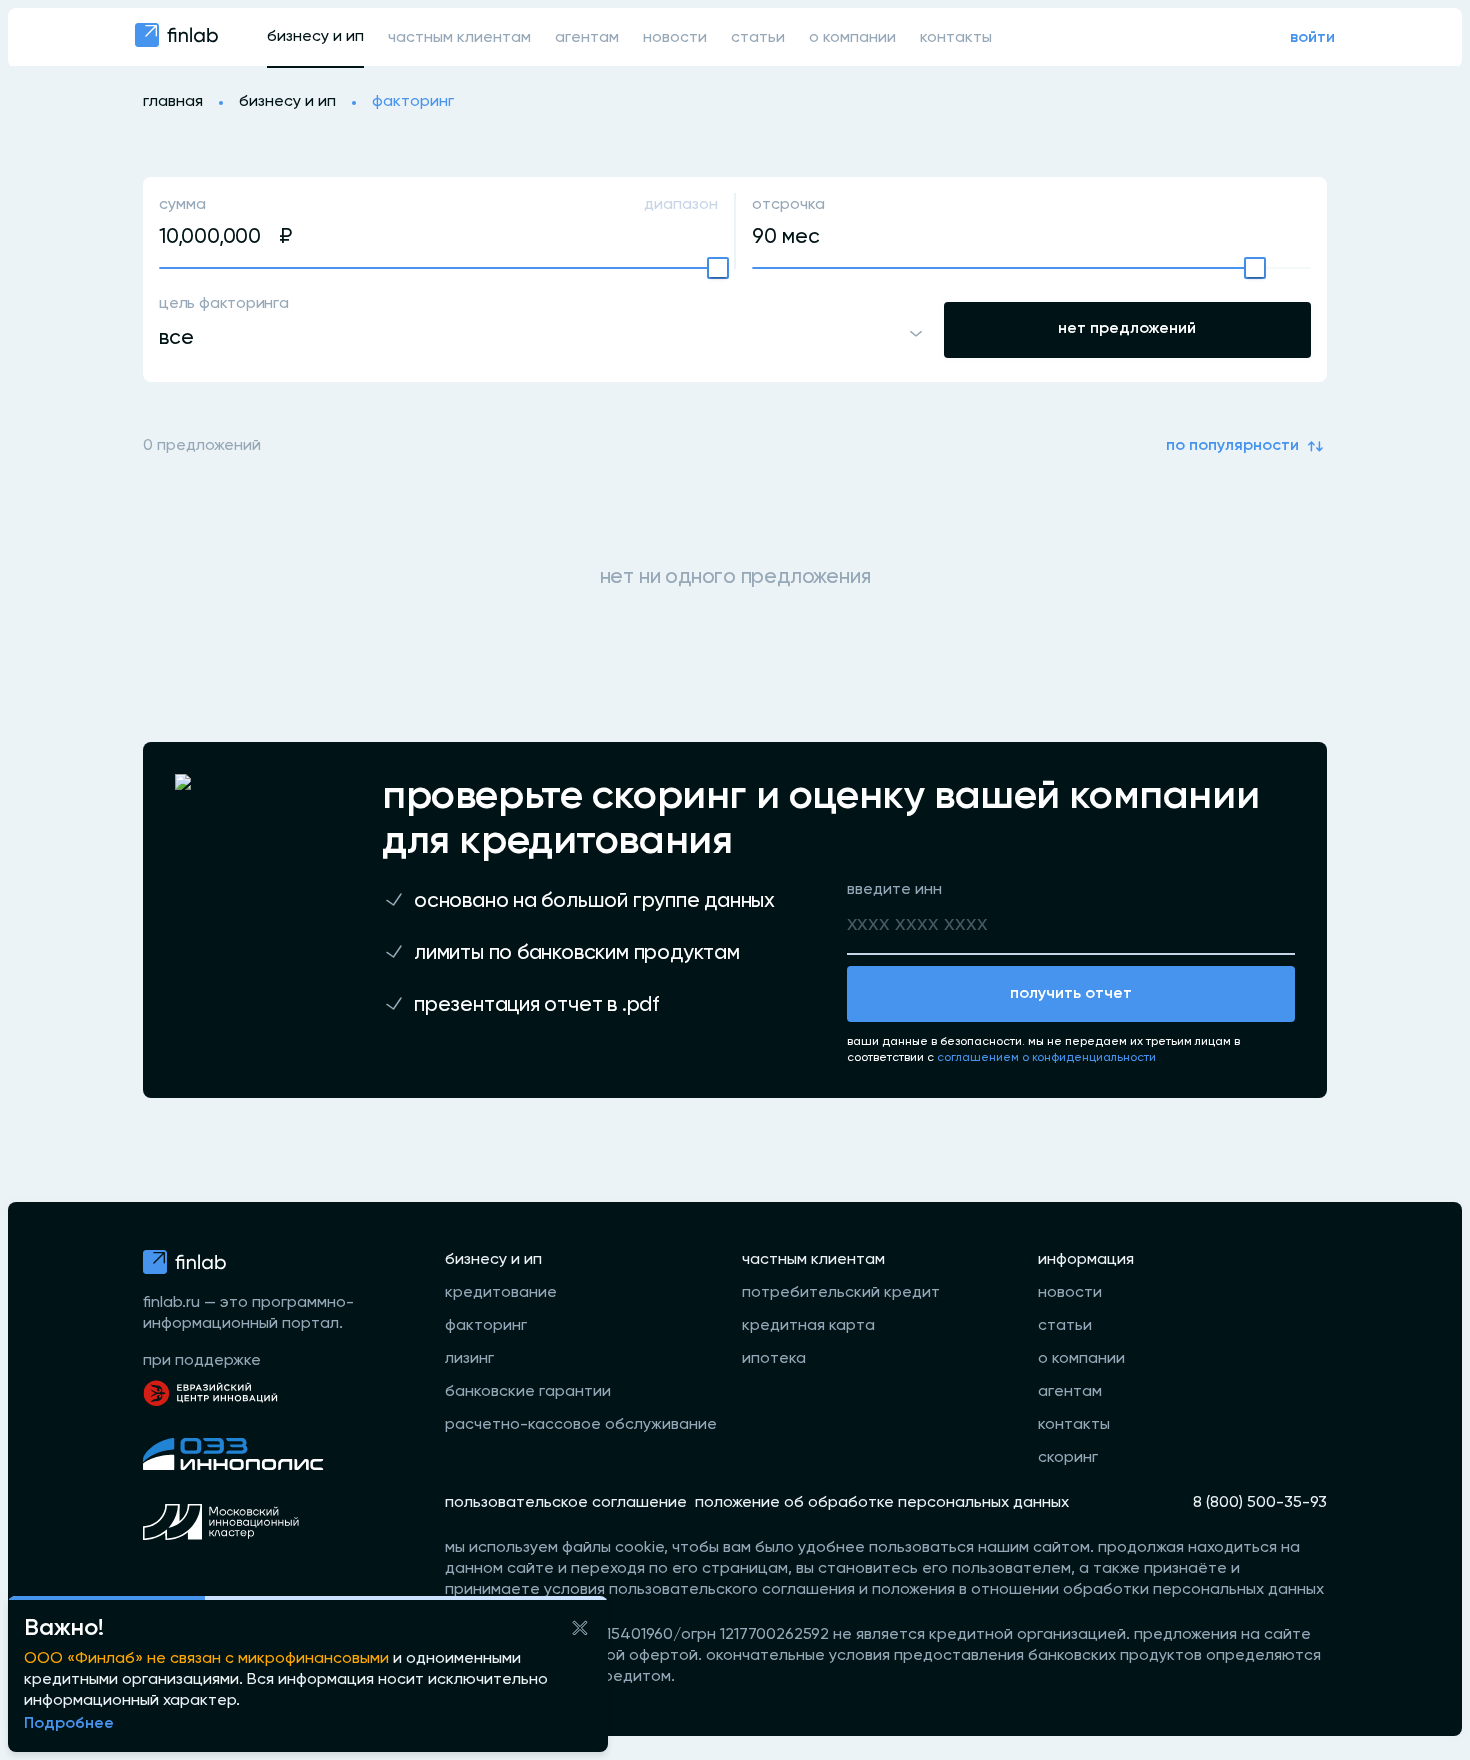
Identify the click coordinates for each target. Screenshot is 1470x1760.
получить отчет (1071, 994)
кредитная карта (808, 1326)
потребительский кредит (841, 1293)
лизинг (469, 1359)
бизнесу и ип (315, 37)
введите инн (894, 890)
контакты (956, 38)
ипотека (774, 1359)
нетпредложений (1127, 329)
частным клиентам (459, 38)
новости (675, 38)
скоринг (1068, 1458)
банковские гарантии (528, 1392)
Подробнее (69, 1724)
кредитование (501, 1293)
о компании (852, 38)
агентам (587, 38)
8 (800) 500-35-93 (1260, 1503)
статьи (758, 38)
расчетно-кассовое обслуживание (581, 1425)
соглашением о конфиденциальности (1046, 1058)
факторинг (486, 1326)
